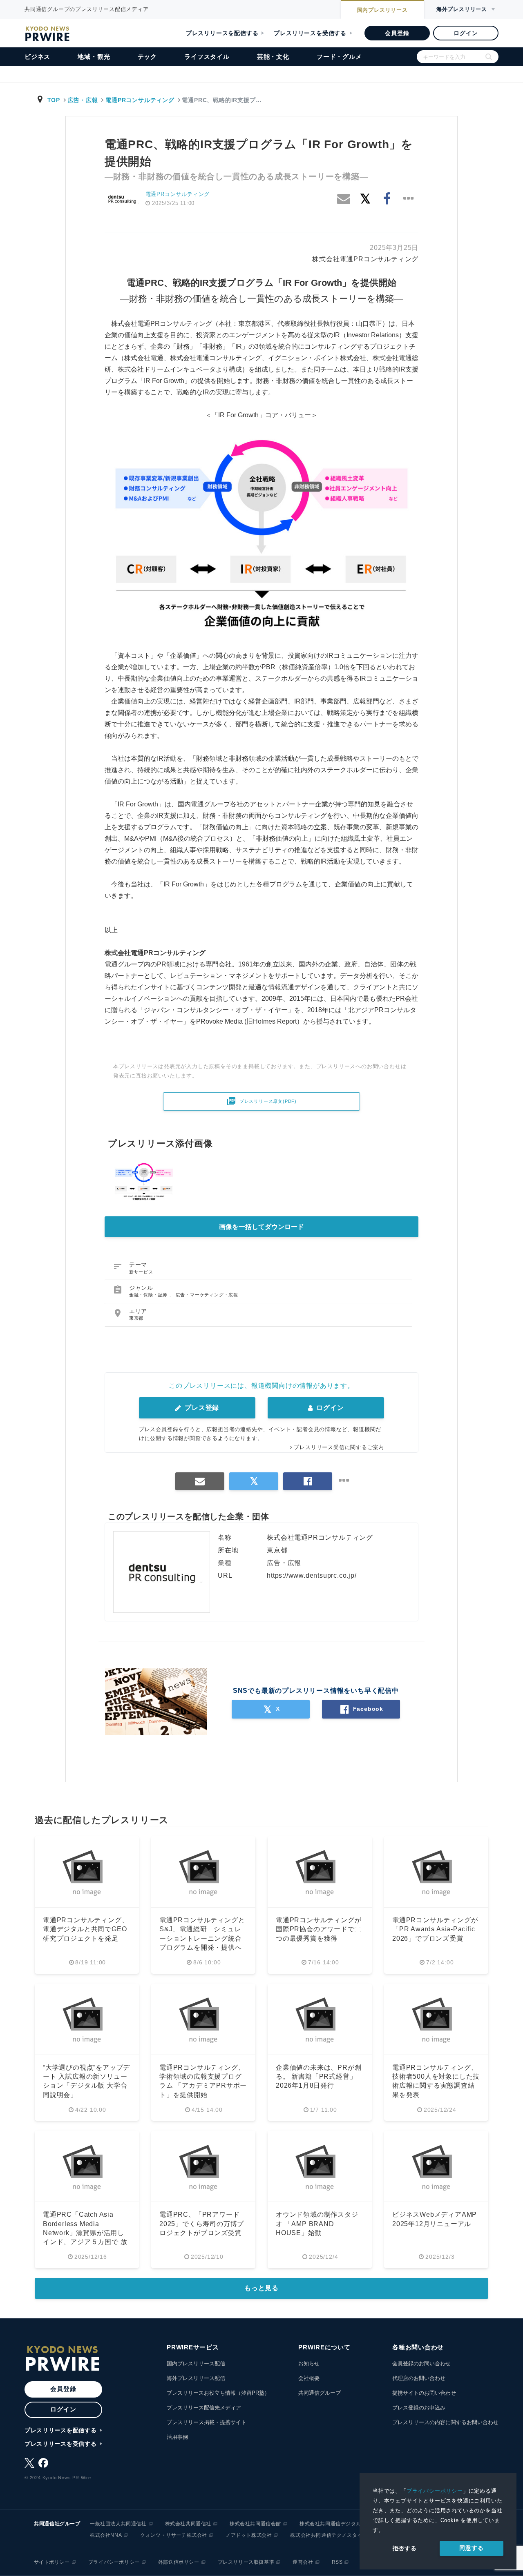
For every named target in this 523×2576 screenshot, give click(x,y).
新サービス (141, 1272)
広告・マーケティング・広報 (207, 1295)
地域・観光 (94, 57)
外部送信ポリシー (179, 2562)
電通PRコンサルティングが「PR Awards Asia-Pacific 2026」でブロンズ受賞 (435, 1929)
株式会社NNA (106, 2535)
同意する (471, 2548)
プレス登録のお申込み (419, 2408)
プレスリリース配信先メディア (204, 2408)
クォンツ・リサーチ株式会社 (174, 2535)
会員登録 (397, 33)
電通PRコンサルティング (140, 100)
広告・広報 (83, 100)
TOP (54, 100)
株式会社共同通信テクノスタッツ (329, 2535)
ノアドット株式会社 (249, 2535)
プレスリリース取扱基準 (246, 2562)
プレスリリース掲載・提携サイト (207, 2422)
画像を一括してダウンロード (261, 1227)
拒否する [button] (405, 2548)
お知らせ (309, 2363)
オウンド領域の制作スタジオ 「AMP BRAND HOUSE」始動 (317, 2224)
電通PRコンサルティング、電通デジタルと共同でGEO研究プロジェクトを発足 (86, 1929)
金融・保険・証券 (149, 1295)
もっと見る (261, 2288)
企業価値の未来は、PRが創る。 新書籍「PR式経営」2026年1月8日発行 (318, 2077)
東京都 (136, 1318)
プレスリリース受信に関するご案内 (339, 1447)
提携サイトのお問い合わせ (424, 2393)
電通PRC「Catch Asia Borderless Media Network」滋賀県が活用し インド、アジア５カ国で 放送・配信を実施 (85, 2233)
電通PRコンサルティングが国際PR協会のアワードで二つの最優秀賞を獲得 (318, 1929)
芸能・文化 (273, 57)
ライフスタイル (207, 57)
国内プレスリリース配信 (196, 2363)
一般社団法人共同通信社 (118, 2524)
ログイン (466, 33)
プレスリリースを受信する (310, 33)
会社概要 (309, 2378)
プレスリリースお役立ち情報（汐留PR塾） (218, 2393)
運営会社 (303, 2562)
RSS (337, 2562)
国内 (382, 10)
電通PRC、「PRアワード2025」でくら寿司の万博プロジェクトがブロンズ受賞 (202, 2224)
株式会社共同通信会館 (255, 2524)
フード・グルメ (339, 57)
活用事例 (177, 2437)
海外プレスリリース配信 (196, 2378)
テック (147, 57)
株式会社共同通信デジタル (330, 2524)
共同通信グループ (320, 2393)
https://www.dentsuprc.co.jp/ (312, 1575)
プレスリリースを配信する (222, 33)
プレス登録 (201, 1408)
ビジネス (37, 57)
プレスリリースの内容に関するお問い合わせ (445, 2422)
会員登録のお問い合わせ (421, 2363)
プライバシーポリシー (435, 2491)
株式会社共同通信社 (188, 2524)
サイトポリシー (52, 2562)
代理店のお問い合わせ (419, 2378)
